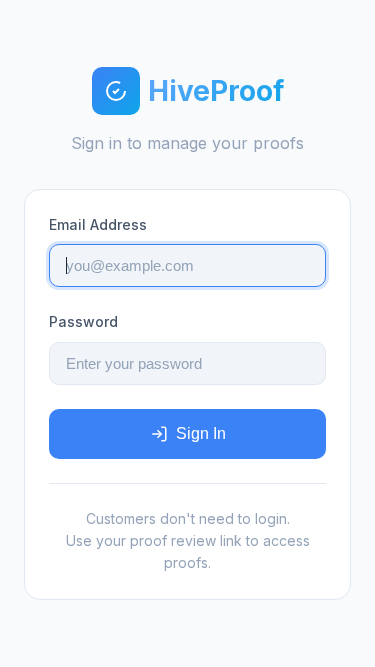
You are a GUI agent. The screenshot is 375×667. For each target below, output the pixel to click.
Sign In (201, 433)
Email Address (98, 224)
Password (83, 321)
